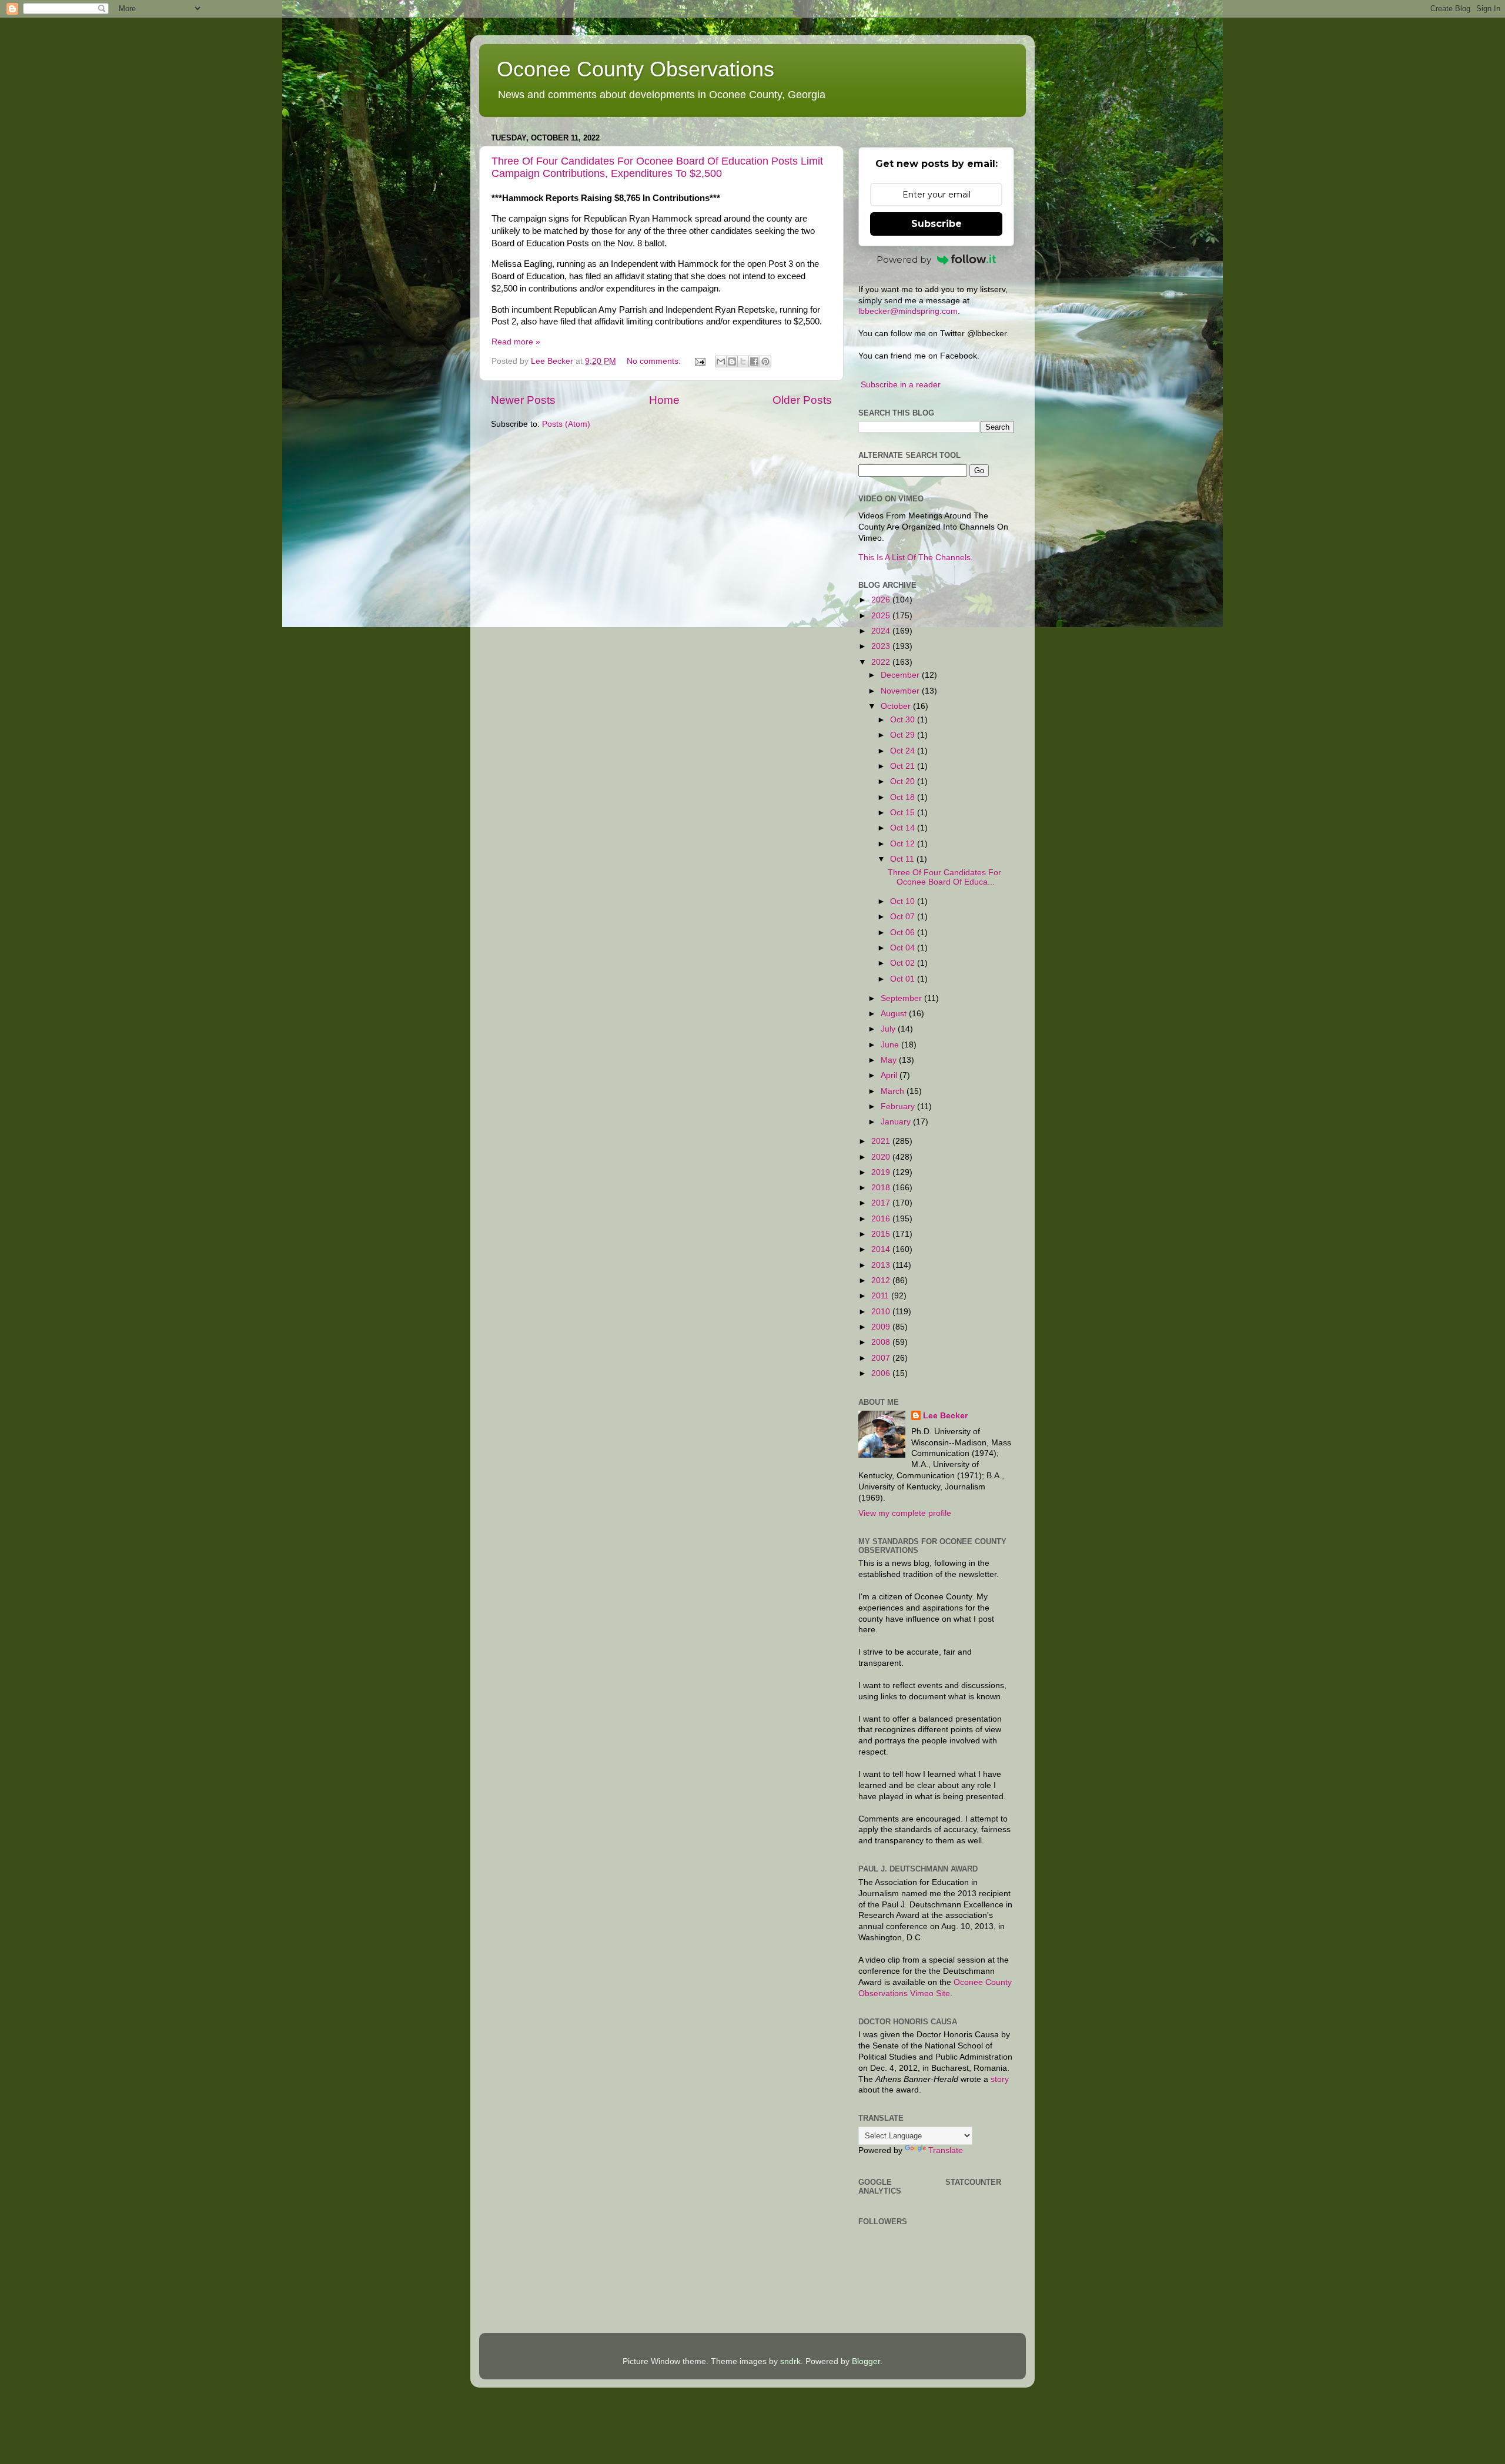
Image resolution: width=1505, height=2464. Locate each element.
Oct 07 (904, 917)
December (901, 675)
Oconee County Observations (636, 69)
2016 (882, 1219)
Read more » (516, 342)
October (897, 706)
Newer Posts (523, 400)
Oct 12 (904, 844)
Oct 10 (904, 901)
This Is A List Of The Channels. (916, 558)
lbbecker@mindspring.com (908, 311)
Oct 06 (904, 933)
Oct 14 (904, 828)
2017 (882, 1203)
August (895, 1014)
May (890, 1060)
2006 (882, 1373)
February (899, 1107)
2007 (882, 1358)
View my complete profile (905, 1513)
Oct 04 (904, 948)
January (897, 1122)
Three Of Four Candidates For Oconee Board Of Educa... (944, 877)
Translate (946, 2150)
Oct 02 (904, 963)
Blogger (866, 2361)
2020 (882, 1157)
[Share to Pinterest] (765, 361)
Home (664, 400)
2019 (882, 1172)
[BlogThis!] (732, 361)
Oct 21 (904, 766)
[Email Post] (699, 361)
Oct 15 (904, 813)
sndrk (790, 2361)
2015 (882, 1234)
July (889, 1029)
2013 (882, 1265)
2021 (882, 1141)
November (901, 691)
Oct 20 (904, 781)
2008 (882, 1342)
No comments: (655, 361)
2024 (882, 631)
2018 (882, 1188)
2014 (882, 1249)
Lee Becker (945, 1416)
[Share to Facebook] (754, 361)
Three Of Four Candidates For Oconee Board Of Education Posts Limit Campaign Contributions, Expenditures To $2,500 (657, 167)
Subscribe (937, 224)
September (902, 998)
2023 (882, 646)
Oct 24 (904, 751)
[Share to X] (743, 361)
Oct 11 (903, 859)
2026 (882, 600)
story (1000, 2079)
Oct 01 (904, 979)
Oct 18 (904, 797)
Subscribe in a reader (901, 385)
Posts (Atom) (566, 424)
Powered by (904, 260)
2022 (882, 662)
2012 (882, 1280)
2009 (882, 1327)
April (890, 1075)
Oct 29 (904, 735)
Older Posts (802, 400)
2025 (882, 616)
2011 (881, 1296)
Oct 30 (904, 720)
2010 (882, 1312)
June (891, 1045)
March (894, 1091)
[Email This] (721, 361)
